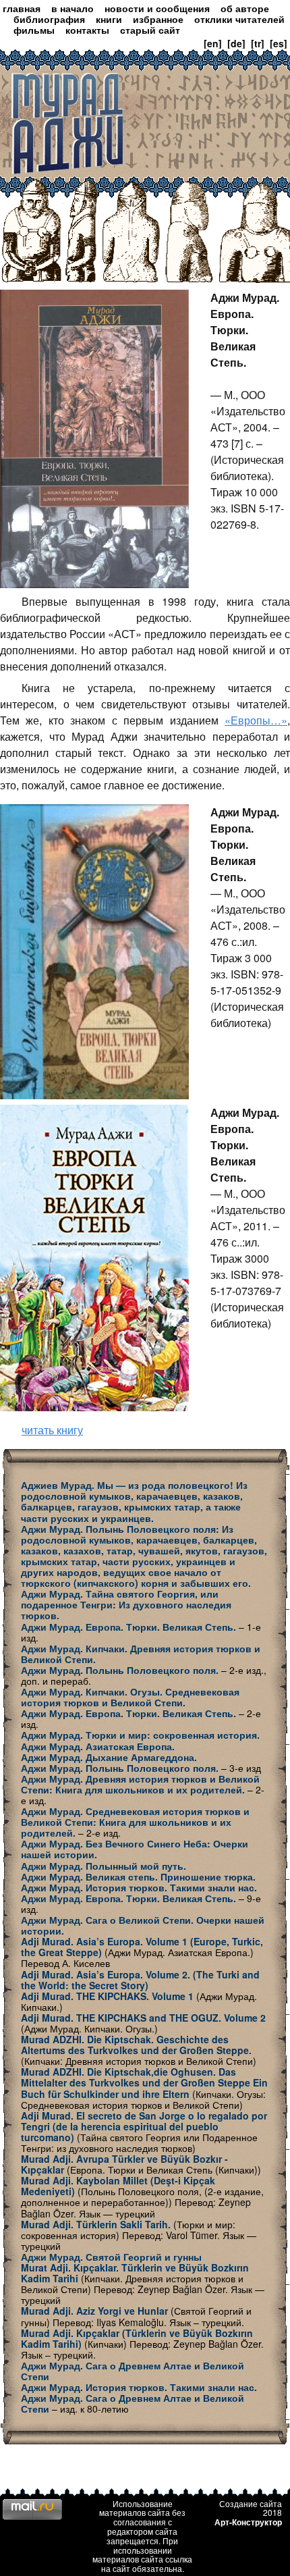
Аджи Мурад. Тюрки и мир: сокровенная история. (140, 1735)
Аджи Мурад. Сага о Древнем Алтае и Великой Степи (133, 2371)
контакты (87, 30)
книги (109, 19)
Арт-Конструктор (248, 2522)
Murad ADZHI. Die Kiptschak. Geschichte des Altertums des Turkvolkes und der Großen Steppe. (136, 2045)
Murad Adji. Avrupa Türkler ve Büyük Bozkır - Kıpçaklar (124, 2164)
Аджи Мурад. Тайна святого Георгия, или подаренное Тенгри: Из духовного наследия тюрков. (126, 1604)
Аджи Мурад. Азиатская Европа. (98, 1746)
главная (22, 8)
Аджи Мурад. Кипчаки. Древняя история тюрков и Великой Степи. (141, 1654)
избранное (158, 19)
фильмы (34, 30)
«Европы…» (256, 720)
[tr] (258, 43)
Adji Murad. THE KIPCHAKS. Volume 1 (107, 1996)
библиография (49, 19)
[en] (213, 43)
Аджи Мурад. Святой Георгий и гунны (111, 2257)
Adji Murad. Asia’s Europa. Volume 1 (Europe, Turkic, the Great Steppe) (142, 1947)
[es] (279, 43)
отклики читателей (239, 19)
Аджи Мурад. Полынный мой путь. (104, 1866)
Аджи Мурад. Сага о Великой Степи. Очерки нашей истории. (143, 1925)
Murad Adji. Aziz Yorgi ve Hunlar (94, 2311)
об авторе (245, 8)
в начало (72, 8)
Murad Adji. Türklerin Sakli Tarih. (96, 2224)
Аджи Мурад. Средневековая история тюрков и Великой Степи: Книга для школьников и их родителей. (135, 1822)
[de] (236, 43)
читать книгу (52, 1430)
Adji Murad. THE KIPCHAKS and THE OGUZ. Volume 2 (143, 2018)
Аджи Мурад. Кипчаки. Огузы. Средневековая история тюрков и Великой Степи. (130, 1697)
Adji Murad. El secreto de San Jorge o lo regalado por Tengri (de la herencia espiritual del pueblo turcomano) (144, 2126)
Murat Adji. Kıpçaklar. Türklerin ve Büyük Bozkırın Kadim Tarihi (135, 2273)
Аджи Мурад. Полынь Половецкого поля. (120, 1670)
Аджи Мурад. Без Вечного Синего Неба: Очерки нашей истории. (135, 1849)
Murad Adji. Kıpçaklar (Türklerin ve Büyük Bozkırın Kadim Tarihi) (137, 2338)
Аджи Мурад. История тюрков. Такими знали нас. (139, 1887)
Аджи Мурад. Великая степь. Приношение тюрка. (138, 1876)
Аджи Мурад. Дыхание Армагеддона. (109, 1757)
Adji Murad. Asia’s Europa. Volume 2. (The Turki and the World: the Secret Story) (140, 1980)
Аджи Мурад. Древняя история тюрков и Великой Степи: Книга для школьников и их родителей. (140, 1784)
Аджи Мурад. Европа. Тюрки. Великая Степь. (128, 1627)
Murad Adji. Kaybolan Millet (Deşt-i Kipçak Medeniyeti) (118, 2186)
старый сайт (150, 30)
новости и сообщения (157, 8)
